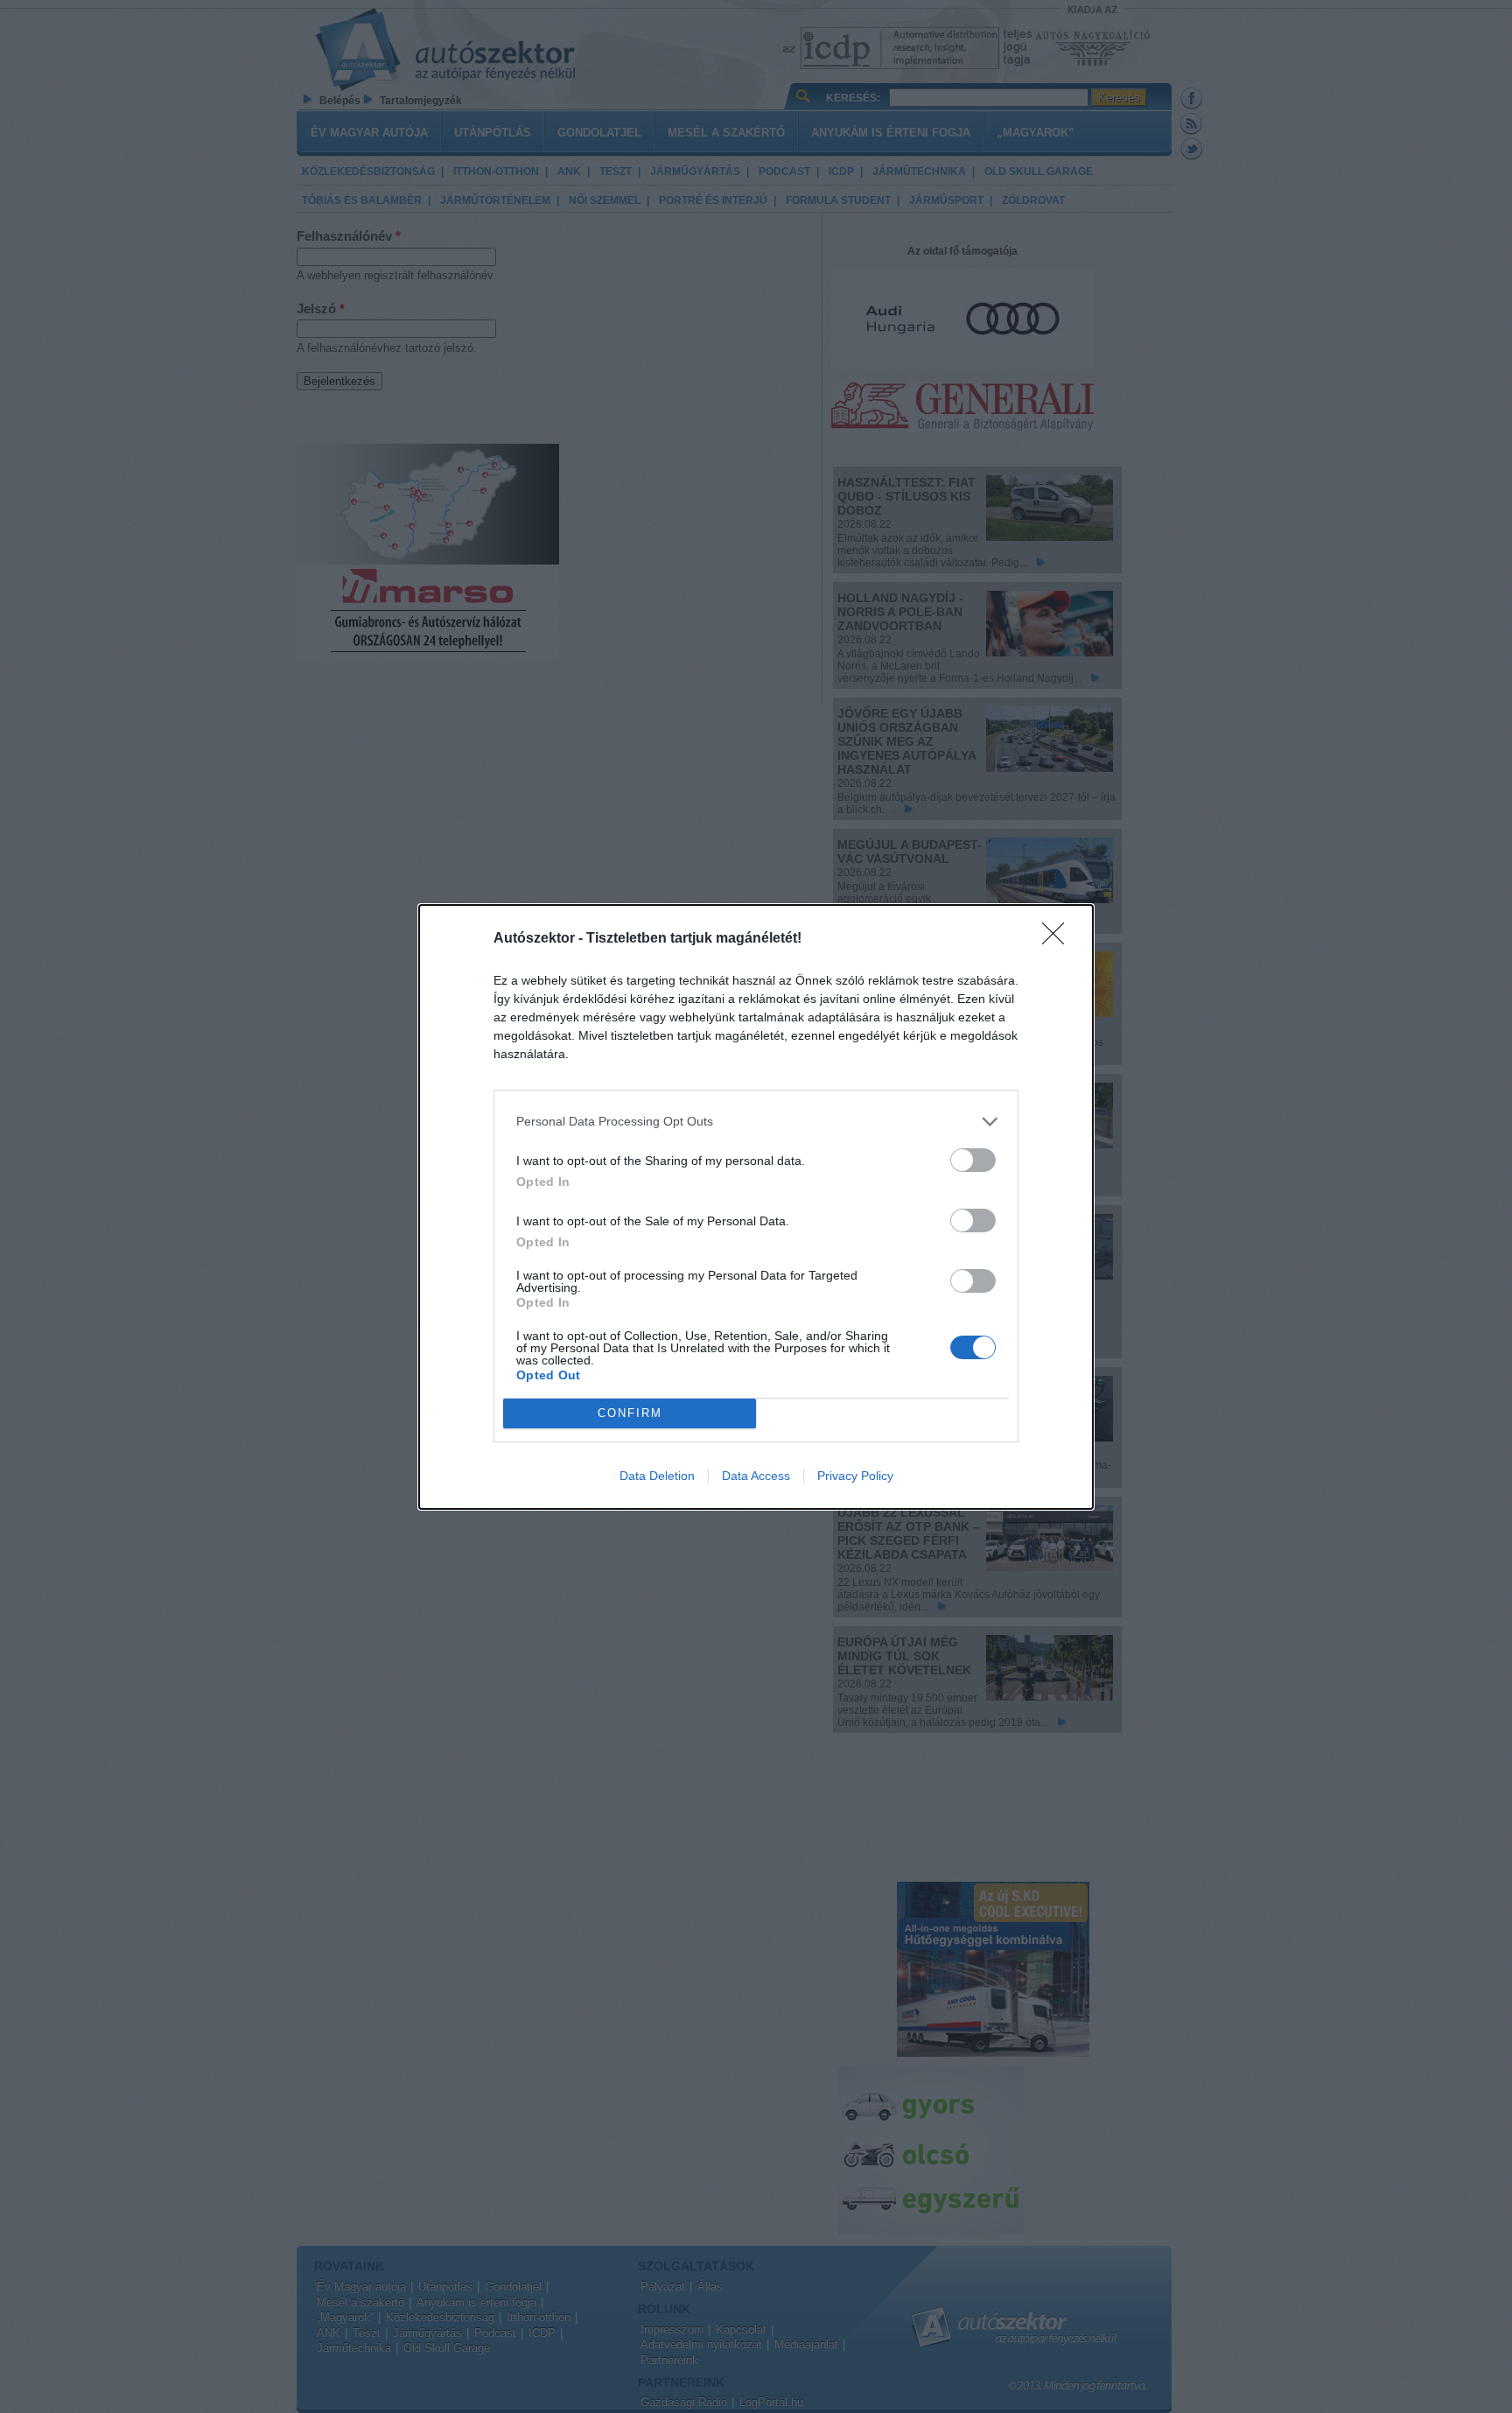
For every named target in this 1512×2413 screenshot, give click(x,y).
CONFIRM (630, 1413)
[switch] (973, 1160)
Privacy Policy (855, 1476)
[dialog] (756, 1207)
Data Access (756, 1476)
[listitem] (756, 1122)
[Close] (1059, 939)
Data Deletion (657, 1476)
